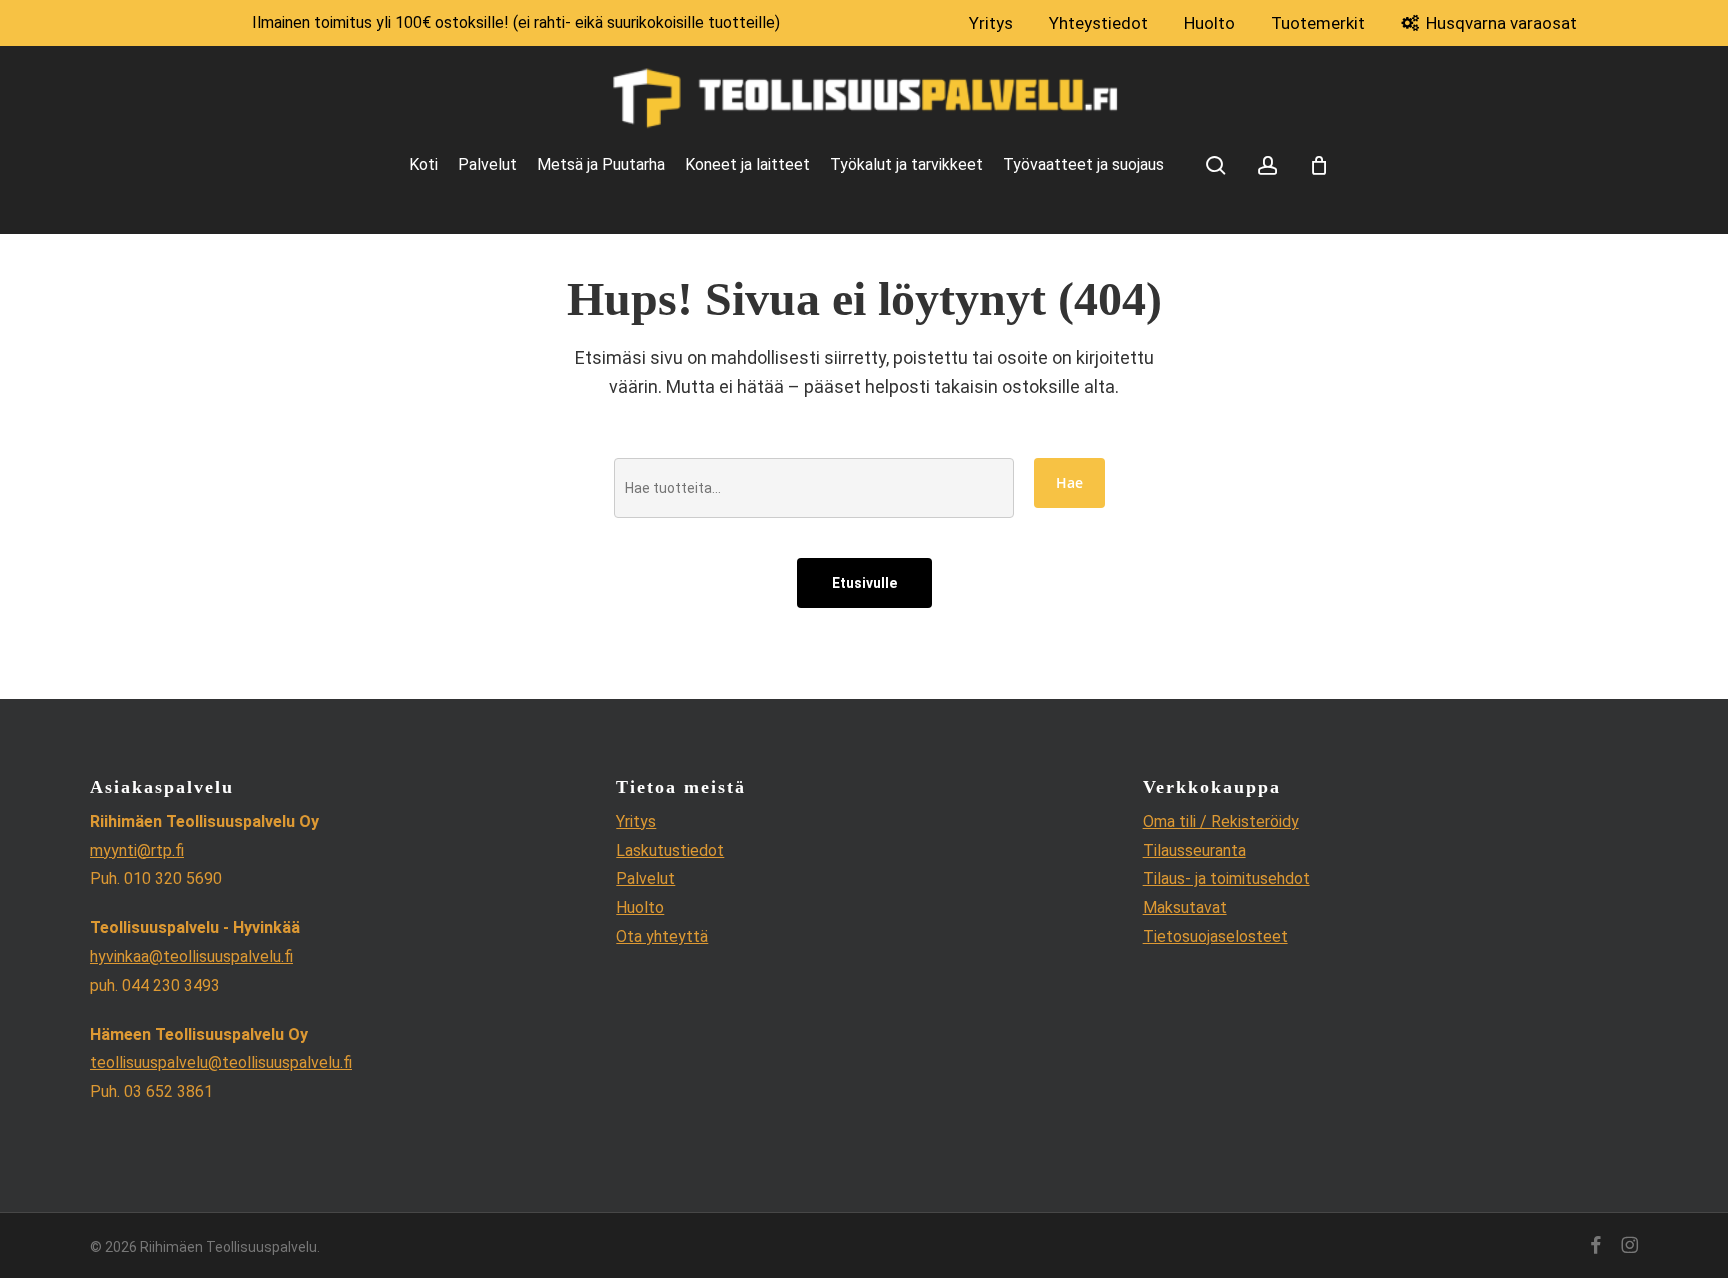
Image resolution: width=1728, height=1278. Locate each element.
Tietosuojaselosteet (1215, 936)
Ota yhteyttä (662, 936)
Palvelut (645, 878)
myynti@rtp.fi (137, 850)
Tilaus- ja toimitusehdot (1226, 878)
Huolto (640, 907)
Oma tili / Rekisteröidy (1221, 821)
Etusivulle (864, 583)
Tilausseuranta (1194, 850)
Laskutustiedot (670, 850)
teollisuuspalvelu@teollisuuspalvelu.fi (221, 1062)
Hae (1069, 482)
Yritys (636, 821)
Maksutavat (1185, 907)
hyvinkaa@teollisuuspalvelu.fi (191, 956)
